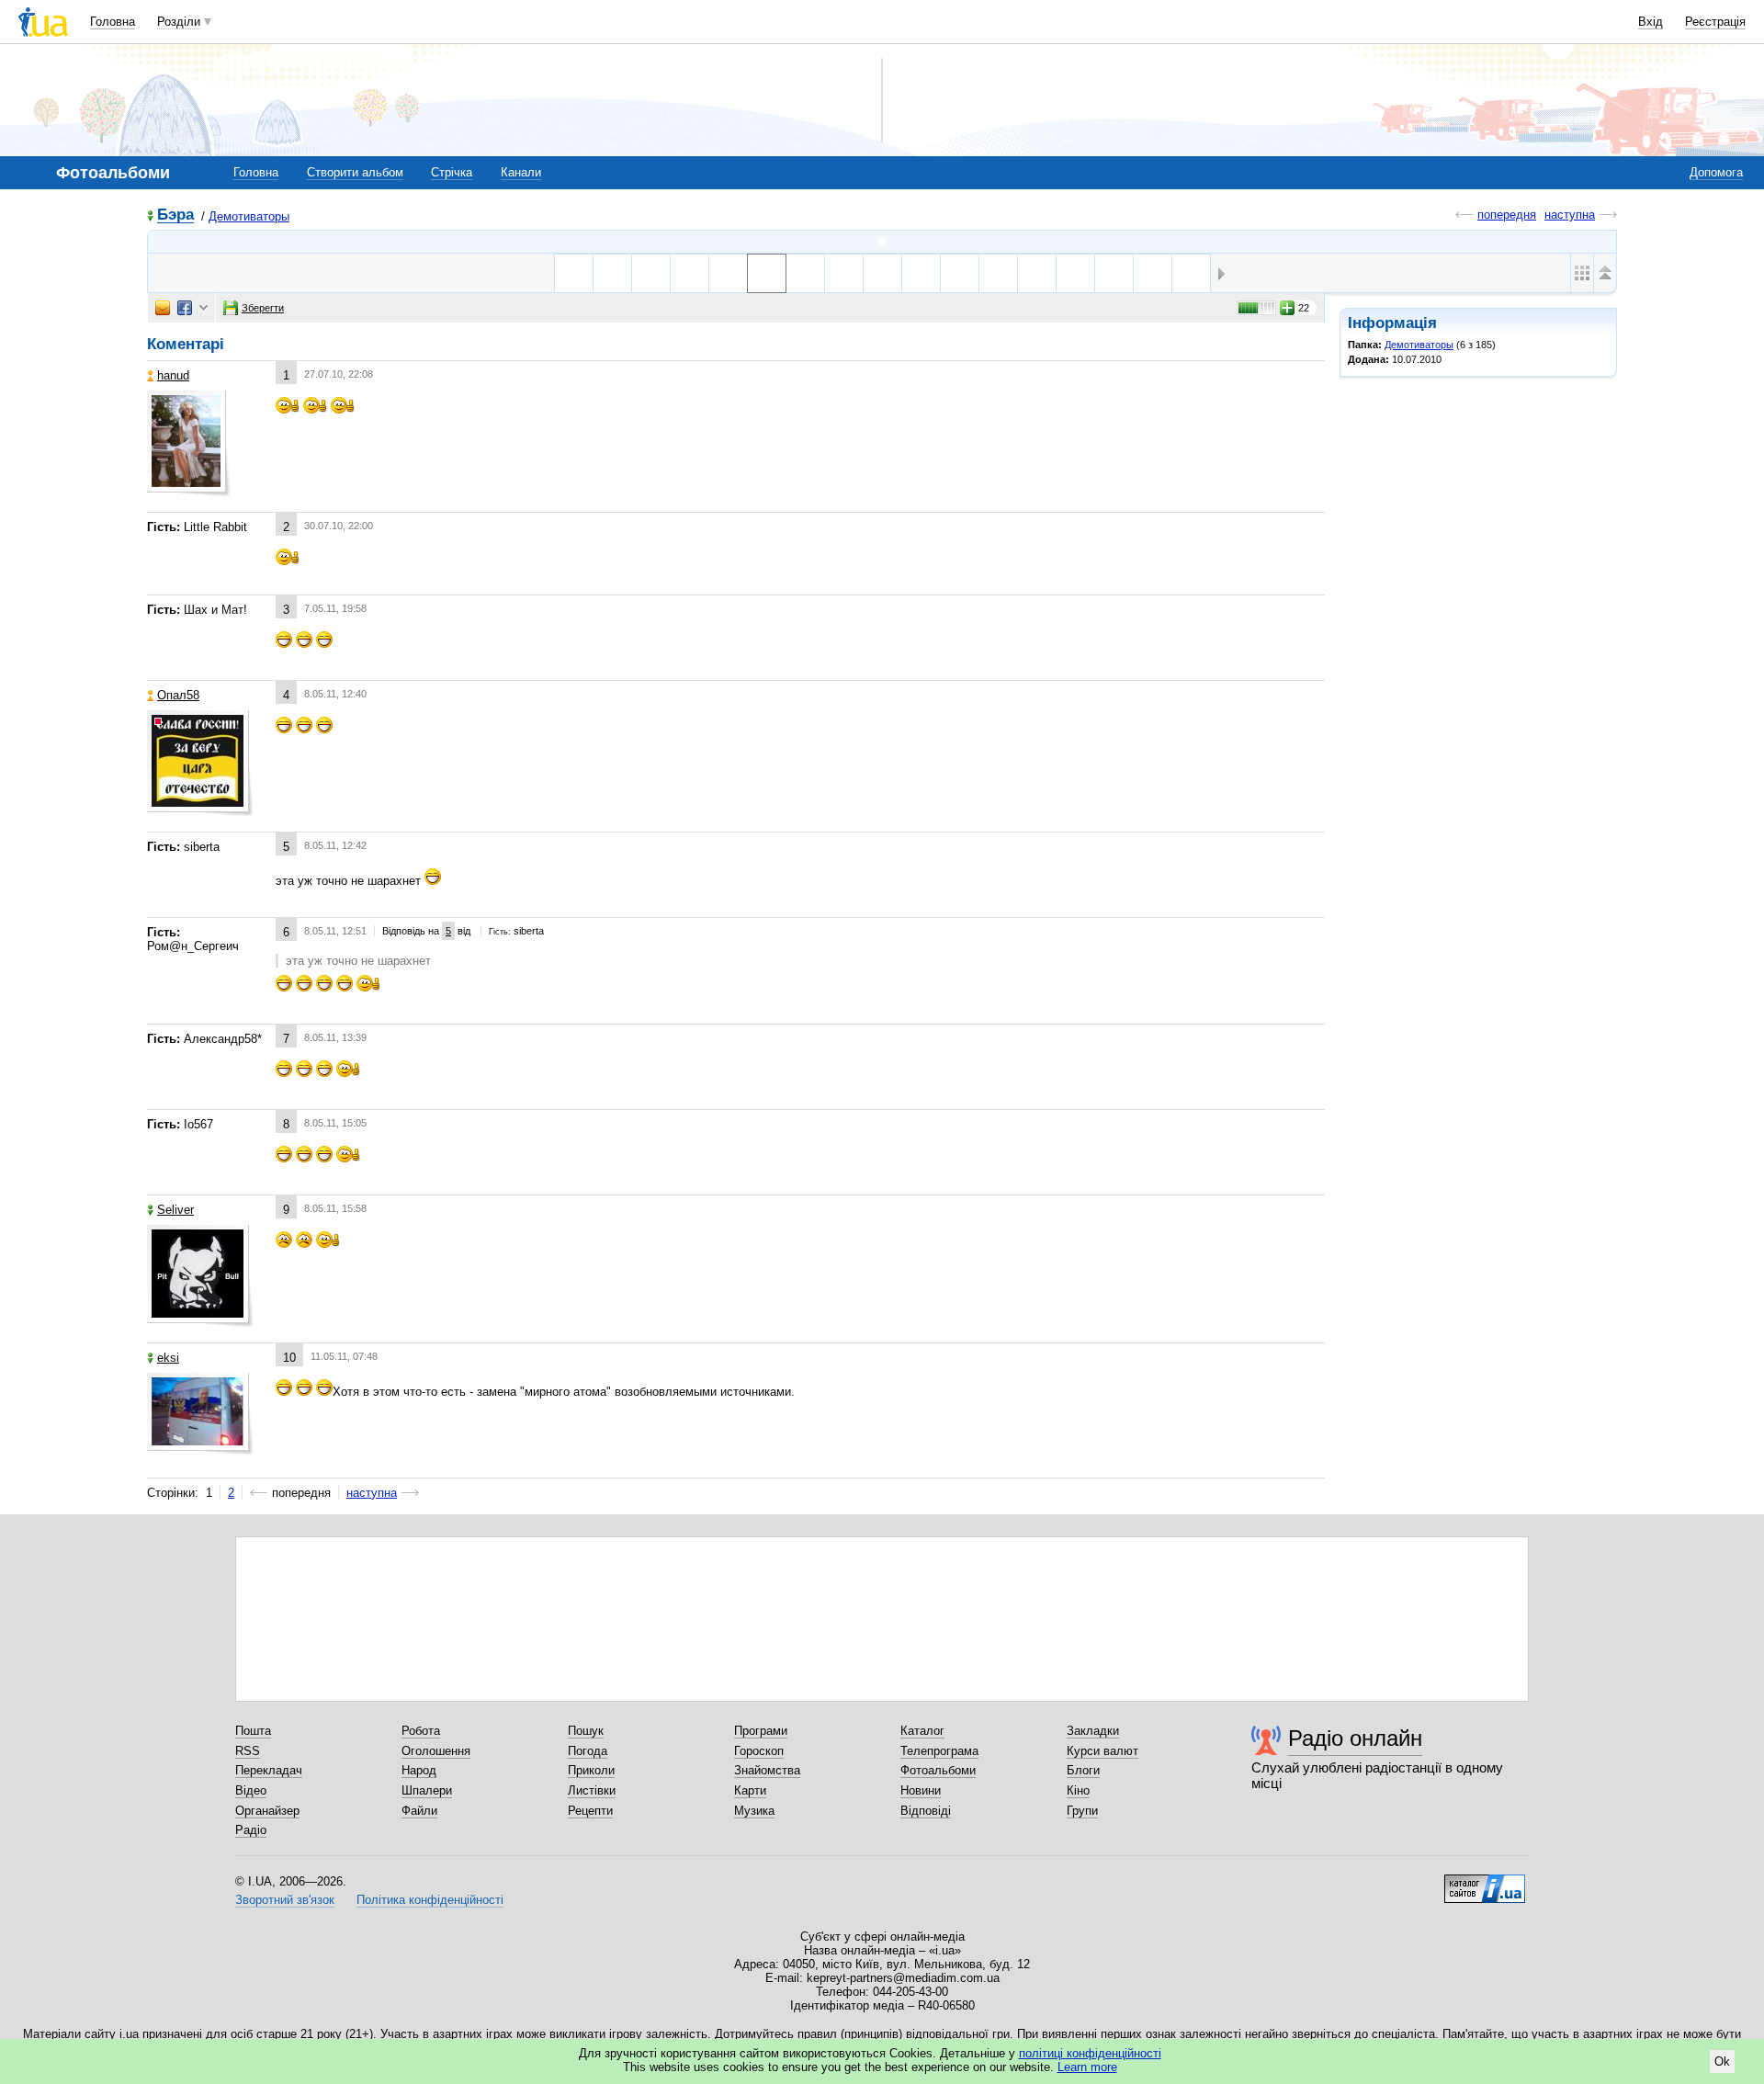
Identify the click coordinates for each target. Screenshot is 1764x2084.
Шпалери (427, 1790)
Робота (421, 1731)
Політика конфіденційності (430, 1900)
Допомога (1716, 172)
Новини (921, 1790)
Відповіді (926, 1811)
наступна (1570, 215)
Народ (419, 1770)
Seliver (175, 1210)
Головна (113, 22)
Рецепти (590, 1811)
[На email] (163, 308)
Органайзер (267, 1811)
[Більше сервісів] (204, 308)
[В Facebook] (185, 308)
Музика (754, 1811)
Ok (1722, 2061)
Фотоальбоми (938, 1770)
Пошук (586, 1731)
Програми (761, 1731)
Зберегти (263, 308)
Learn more (1087, 2067)
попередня (1507, 215)
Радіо (251, 1830)
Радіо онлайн (1355, 1738)
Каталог (922, 1731)
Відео (251, 1790)
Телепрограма (939, 1751)
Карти (750, 1790)
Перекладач (269, 1770)
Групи (1082, 1811)
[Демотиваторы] (882, 242)
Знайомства (767, 1770)
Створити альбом (355, 172)
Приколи (591, 1770)
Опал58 (178, 695)
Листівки (592, 1790)
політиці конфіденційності (1090, 2053)
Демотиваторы (249, 216)
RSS (248, 1751)
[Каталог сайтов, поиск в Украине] (1485, 1882)
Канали (521, 172)
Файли (419, 1811)
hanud (173, 375)
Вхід (1651, 22)
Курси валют (1102, 1751)
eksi (168, 1358)
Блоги (1083, 1770)
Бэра (175, 215)
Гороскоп (759, 1751)
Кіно (1078, 1790)
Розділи (179, 22)
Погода (588, 1751)
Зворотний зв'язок (285, 1900)
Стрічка (452, 172)
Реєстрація (1715, 22)
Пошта (253, 1731)
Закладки (1093, 1731)
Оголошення (436, 1751)
